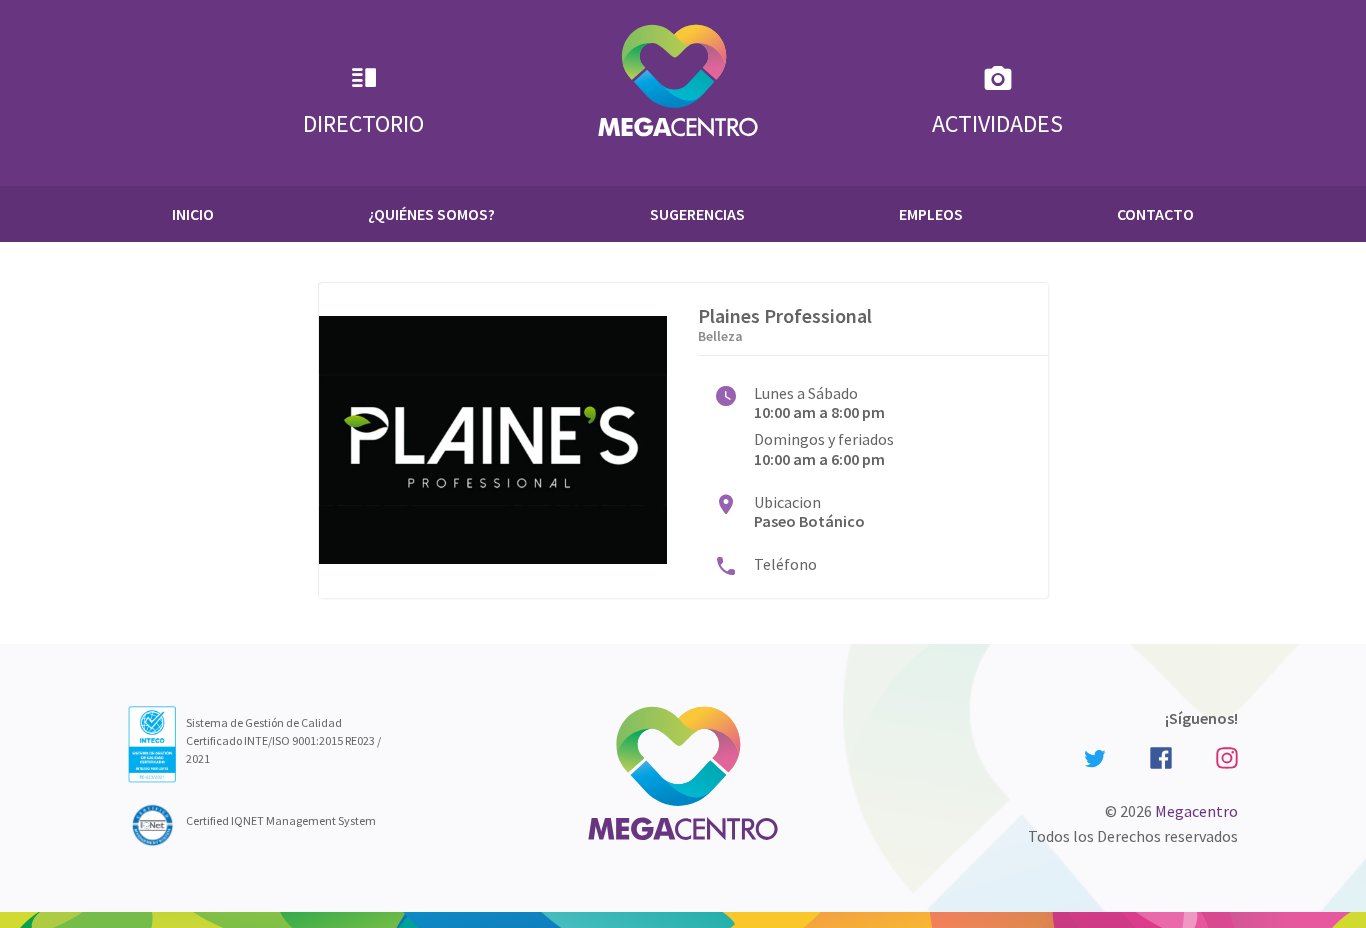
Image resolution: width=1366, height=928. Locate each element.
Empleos (931, 214)
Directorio (363, 123)
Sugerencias (697, 214)
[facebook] (1161, 756)
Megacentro (1196, 811)
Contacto (1155, 214)
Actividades (997, 123)
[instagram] (1224, 756)
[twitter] (1095, 757)
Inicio (193, 214)
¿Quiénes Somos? (431, 214)
